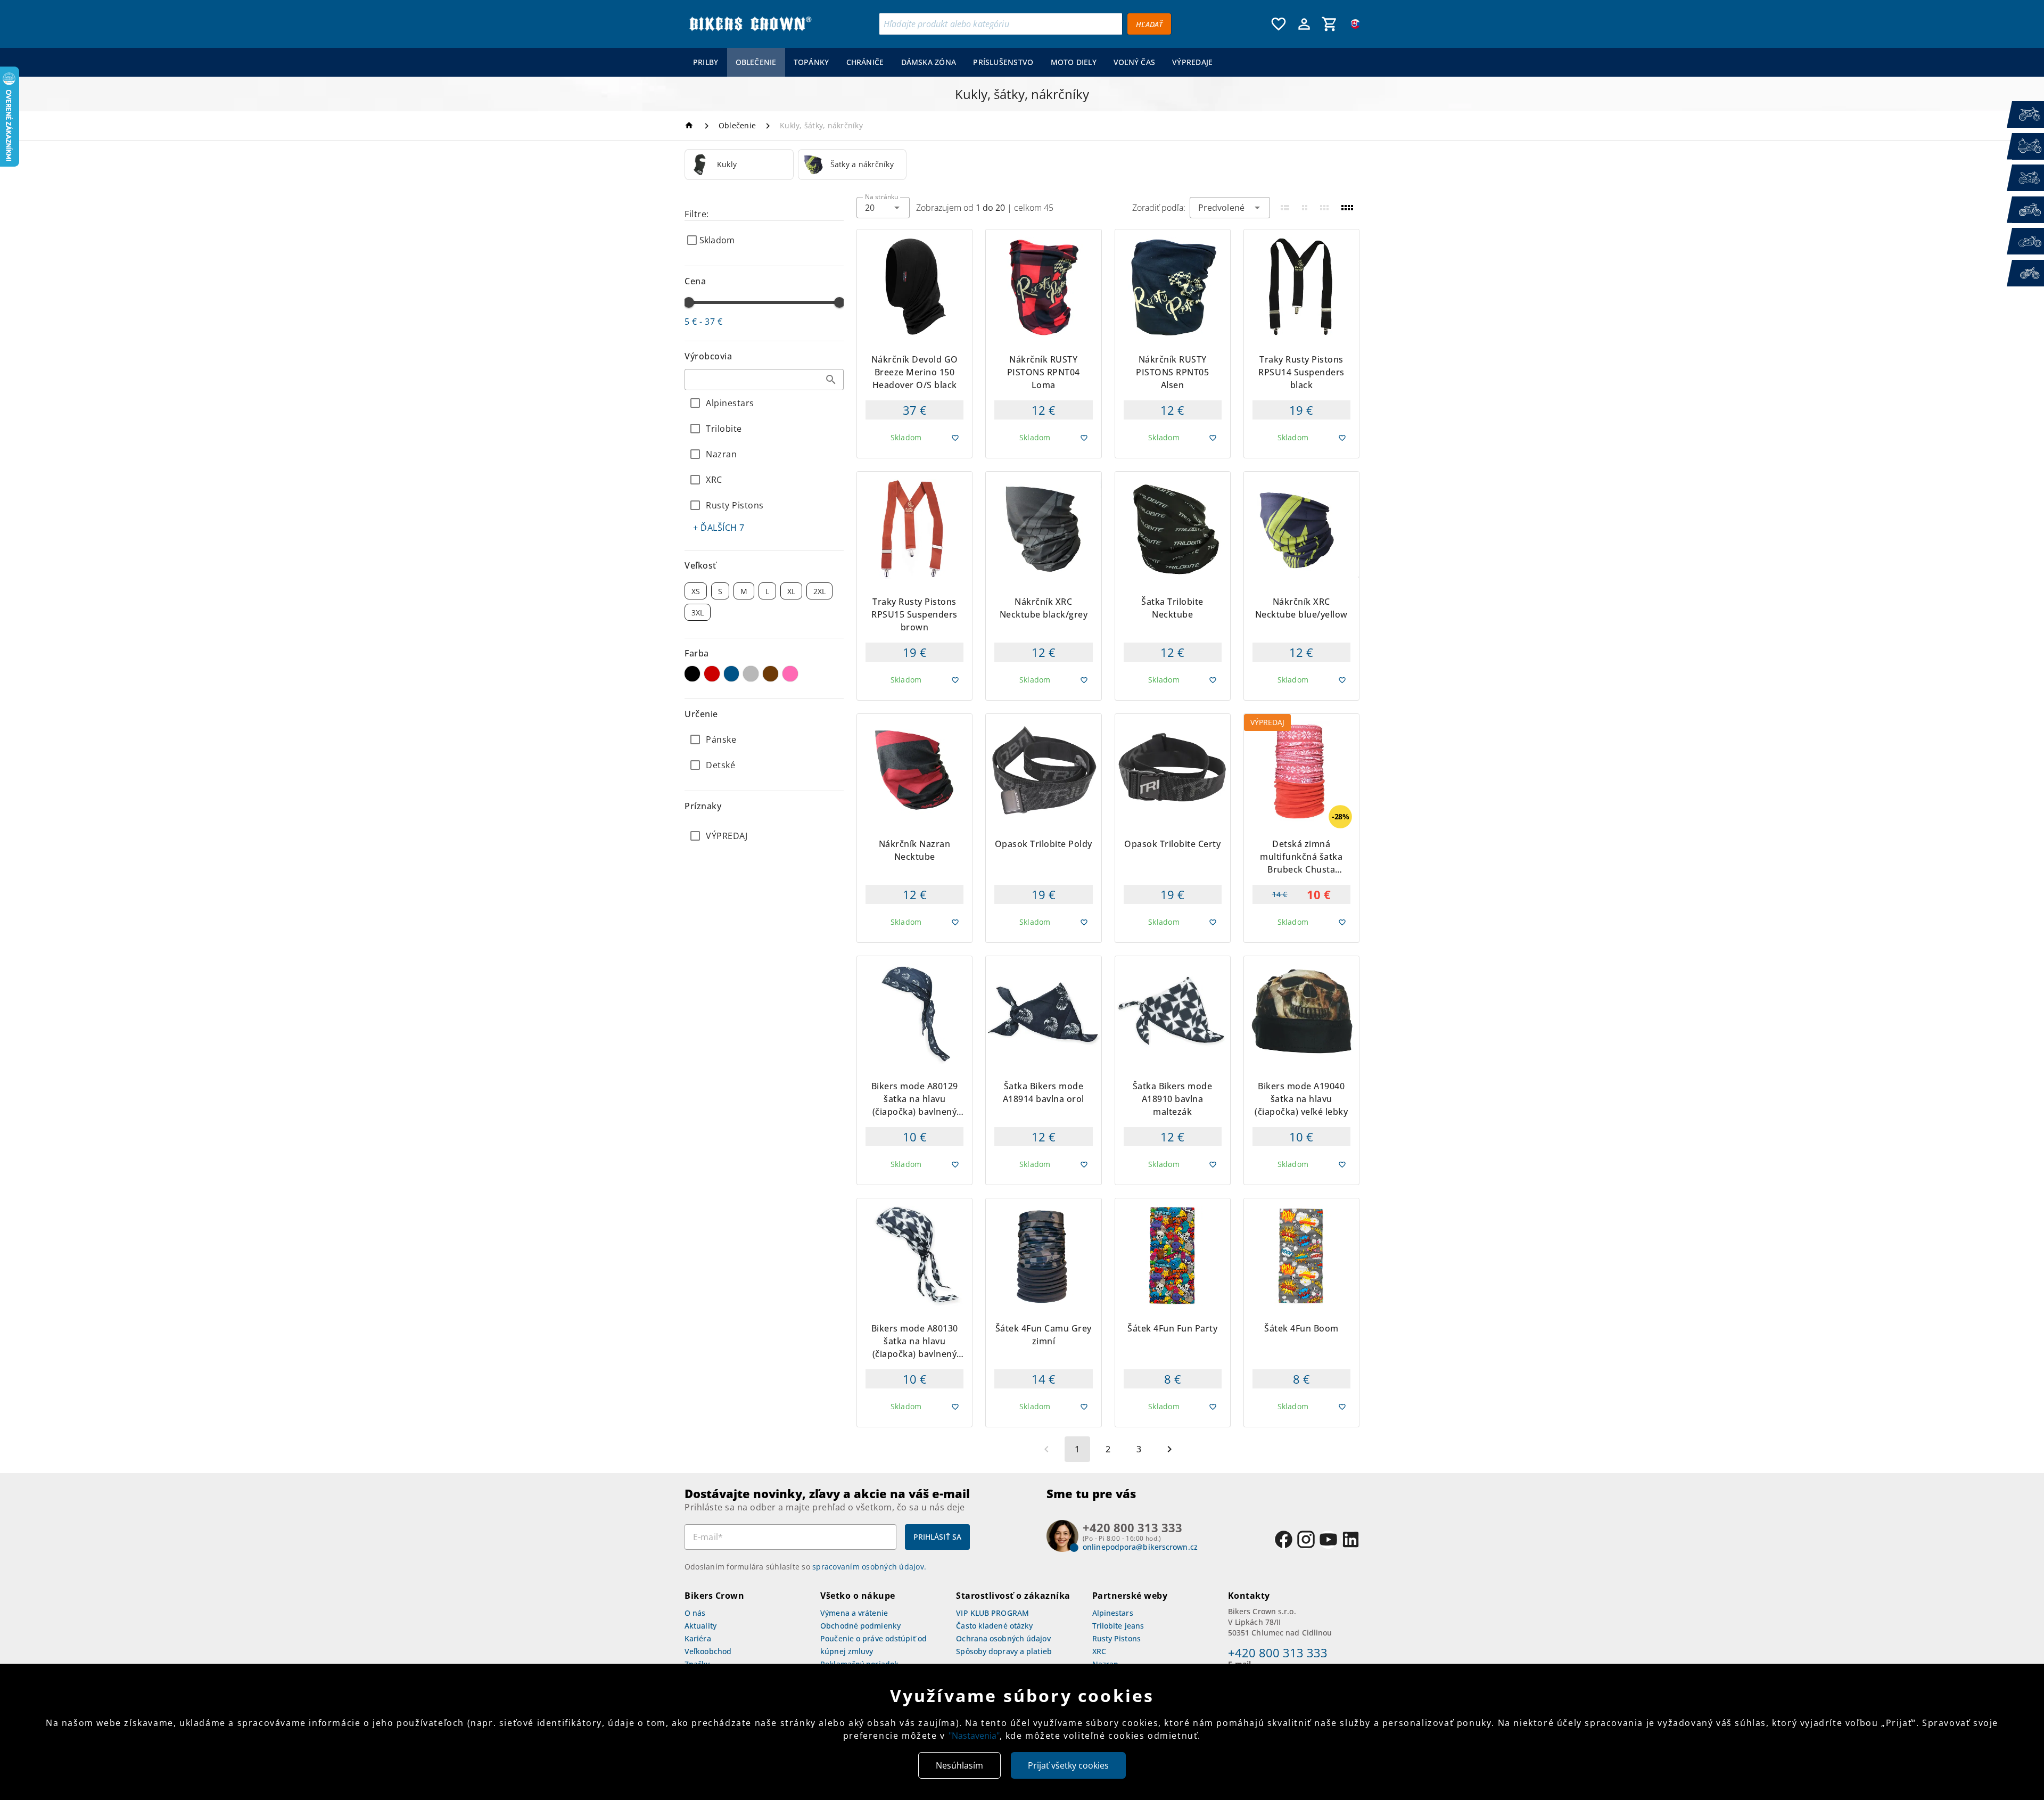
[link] (739, 165)
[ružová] (790, 674)
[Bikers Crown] (750, 24)
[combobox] (764, 380)
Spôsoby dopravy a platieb (1004, 1651)
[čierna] (692, 674)
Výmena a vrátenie (854, 1613)
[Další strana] (1169, 1449)
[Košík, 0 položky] (1330, 24)
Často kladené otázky (994, 1626)
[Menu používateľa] (1304, 24)
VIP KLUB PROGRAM (992, 1613)
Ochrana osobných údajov (1003, 1638)
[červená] (712, 674)
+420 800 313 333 (1278, 1653)
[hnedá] (770, 674)
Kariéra (698, 1638)
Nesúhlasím (959, 1765)
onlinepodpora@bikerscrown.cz (1140, 1547)
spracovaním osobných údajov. (869, 1567)
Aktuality (700, 1626)
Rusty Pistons (1116, 1638)
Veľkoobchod (708, 1651)
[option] (739, 165)
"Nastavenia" (974, 1736)
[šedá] (751, 674)
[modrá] (732, 674)
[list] (764, 836)
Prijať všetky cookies (1068, 1765)
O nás (695, 1613)
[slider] (689, 302)
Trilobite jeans (1118, 1626)
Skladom (717, 240)
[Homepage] (691, 125)
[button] (831, 380)
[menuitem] (706, 62)
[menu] (953, 62)
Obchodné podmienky (860, 1626)
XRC (1099, 1651)
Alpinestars (1113, 1613)
